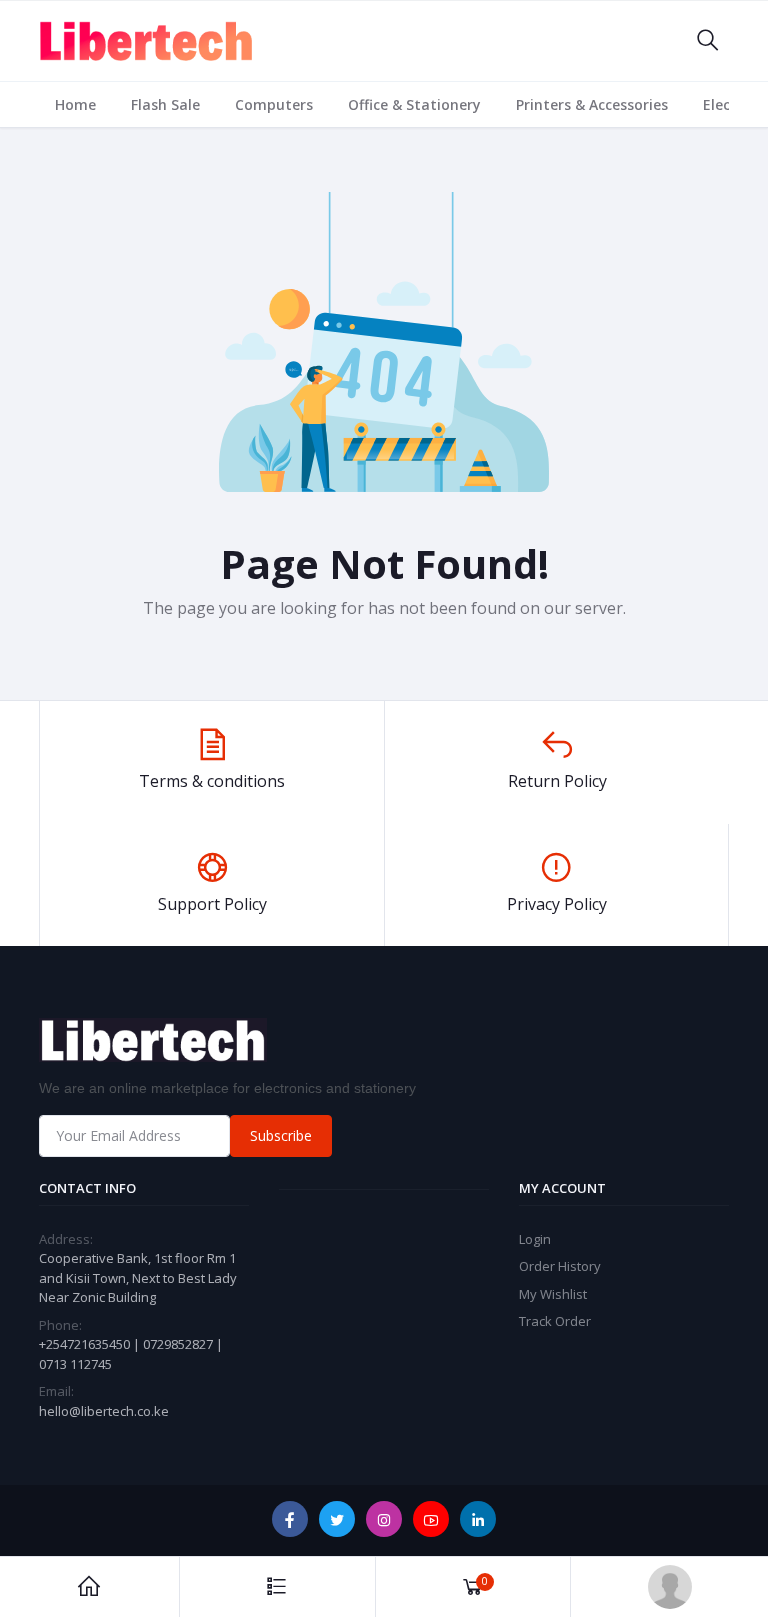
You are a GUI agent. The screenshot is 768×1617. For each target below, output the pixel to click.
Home (75, 104)
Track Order (555, 1321)
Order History (560, 1266)
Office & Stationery (414, 104)
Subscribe (281, 1135)
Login (535, 1239)
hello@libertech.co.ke (104, 1411)
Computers (274, 104)
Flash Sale (165, 104)
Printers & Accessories (592, 104)
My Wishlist (553, 1294)
